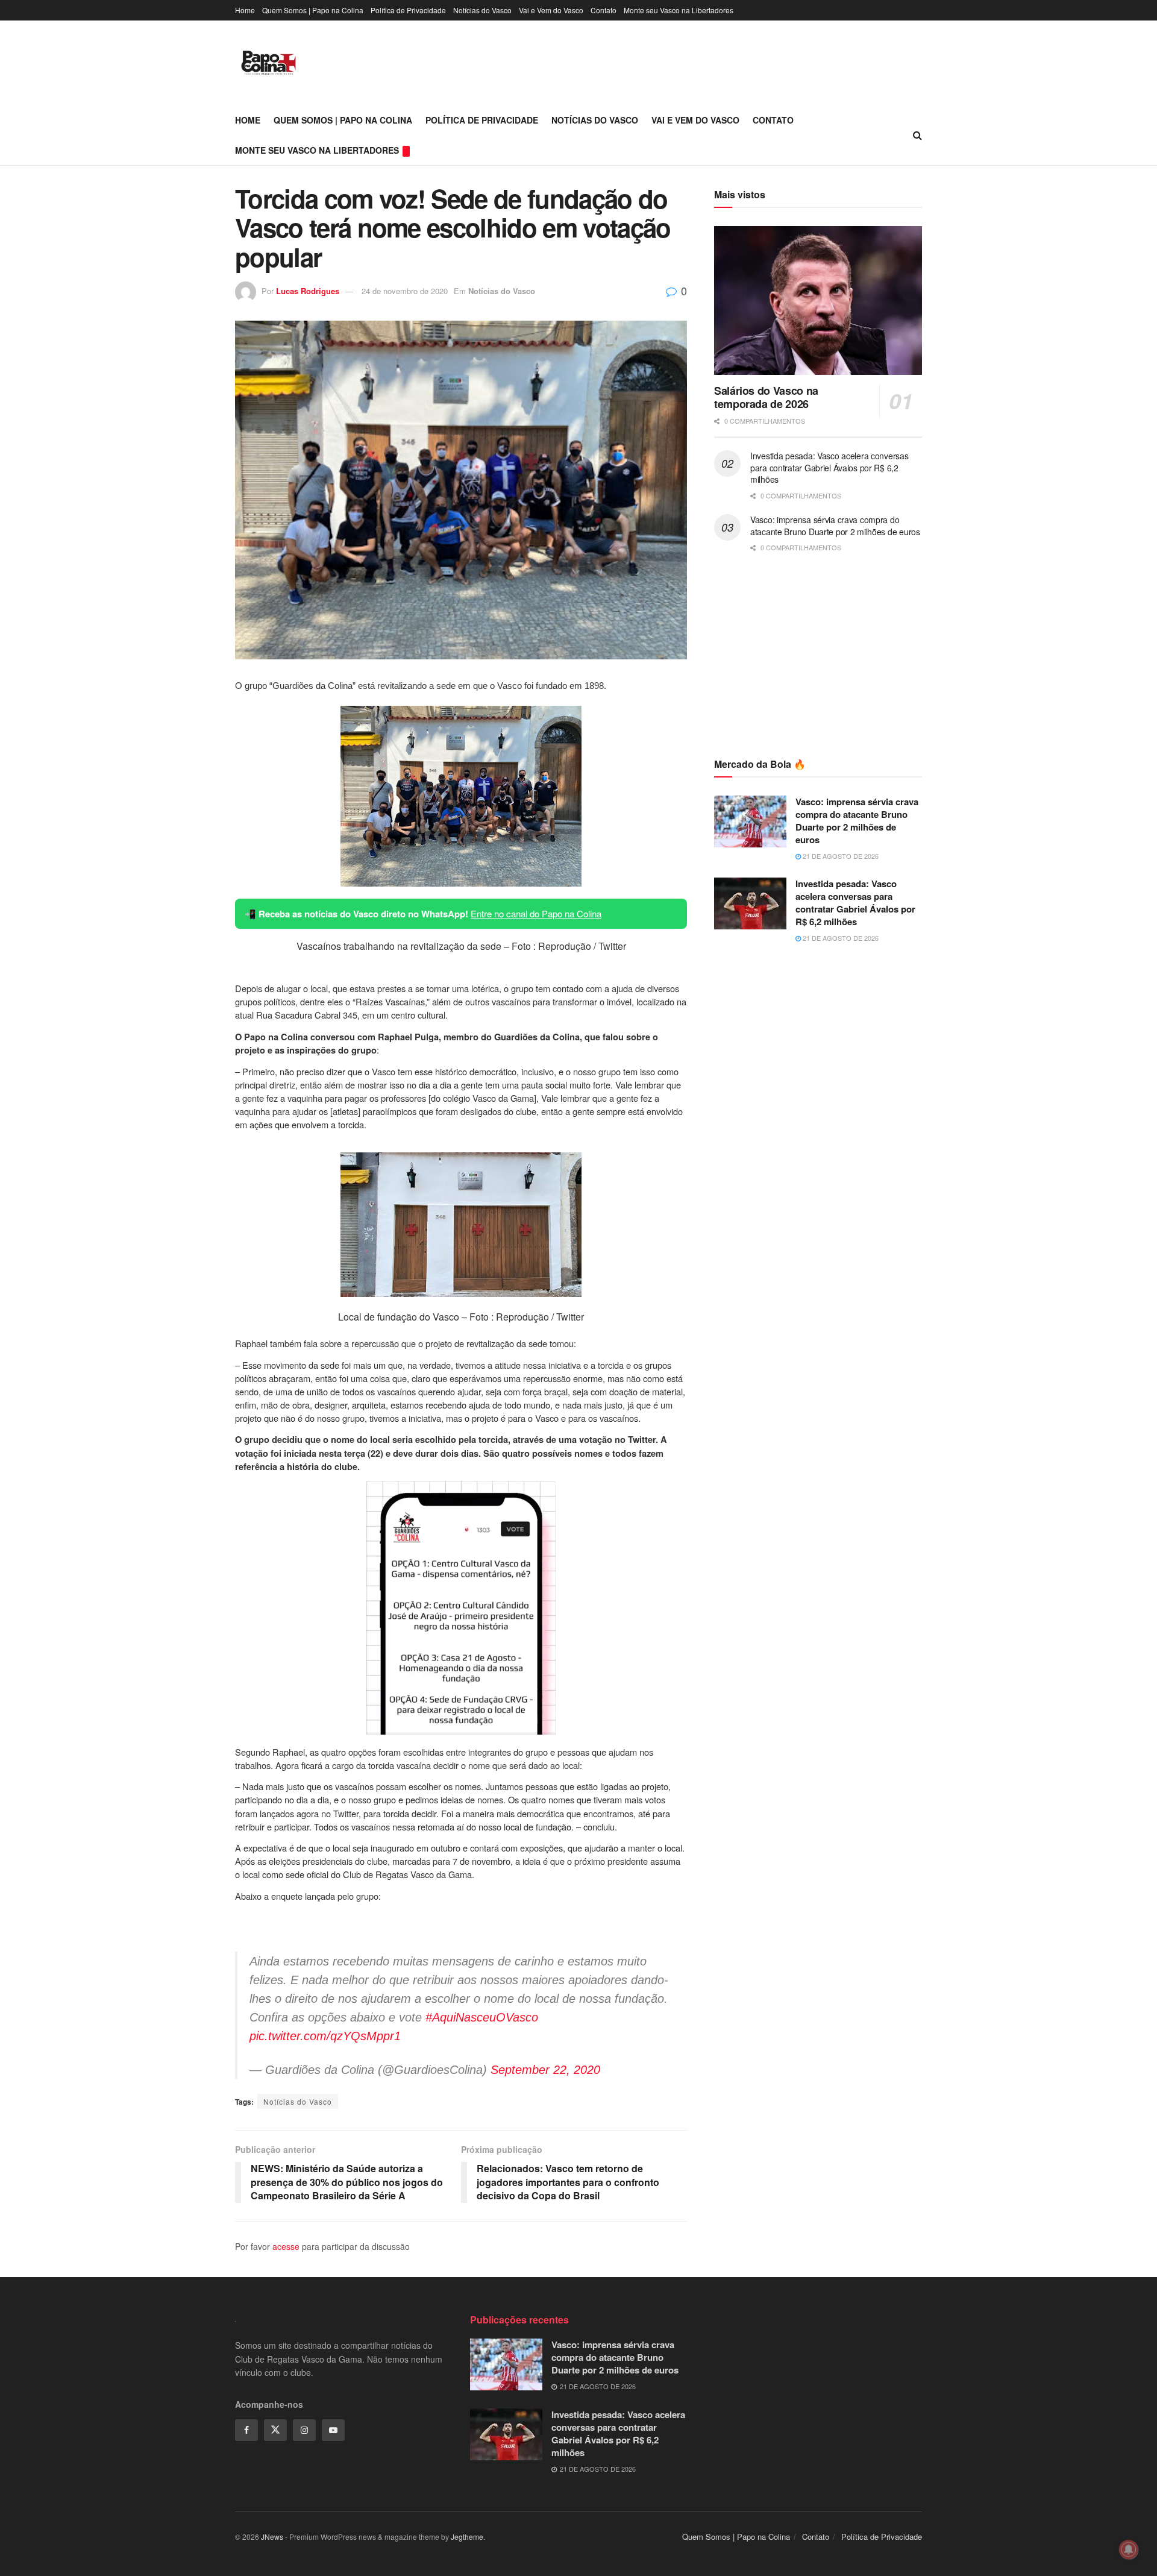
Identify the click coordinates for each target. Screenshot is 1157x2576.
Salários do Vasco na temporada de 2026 (766, 397)
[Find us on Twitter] (275, 2430)
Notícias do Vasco (482, 10)
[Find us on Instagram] (304, 2430)
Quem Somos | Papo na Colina (313, 10)
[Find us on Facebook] (246, 2430)
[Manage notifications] (1129, 2549)
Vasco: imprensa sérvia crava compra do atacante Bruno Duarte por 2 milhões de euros (835, 526)
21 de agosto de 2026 (840, 856)
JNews (272, 2537)
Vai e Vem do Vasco (551, 10)
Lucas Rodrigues (308, 291)
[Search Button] (917, 135)
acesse (286, 2246)
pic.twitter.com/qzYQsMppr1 (325, 2036)
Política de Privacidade (408, 10)
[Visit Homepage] (268, 63)
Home (245, 10)
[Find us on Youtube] (333, 2430)
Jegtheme (467, 2537)
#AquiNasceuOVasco (482, 2017)
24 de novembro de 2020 (405, 291)
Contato (604, 10)
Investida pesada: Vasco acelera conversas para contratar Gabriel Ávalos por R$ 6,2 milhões (829, 467)
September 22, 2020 (545, 2070)
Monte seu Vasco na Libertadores (679, 10)
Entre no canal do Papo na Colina (536, 913)
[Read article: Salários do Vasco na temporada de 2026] (818, 300)
